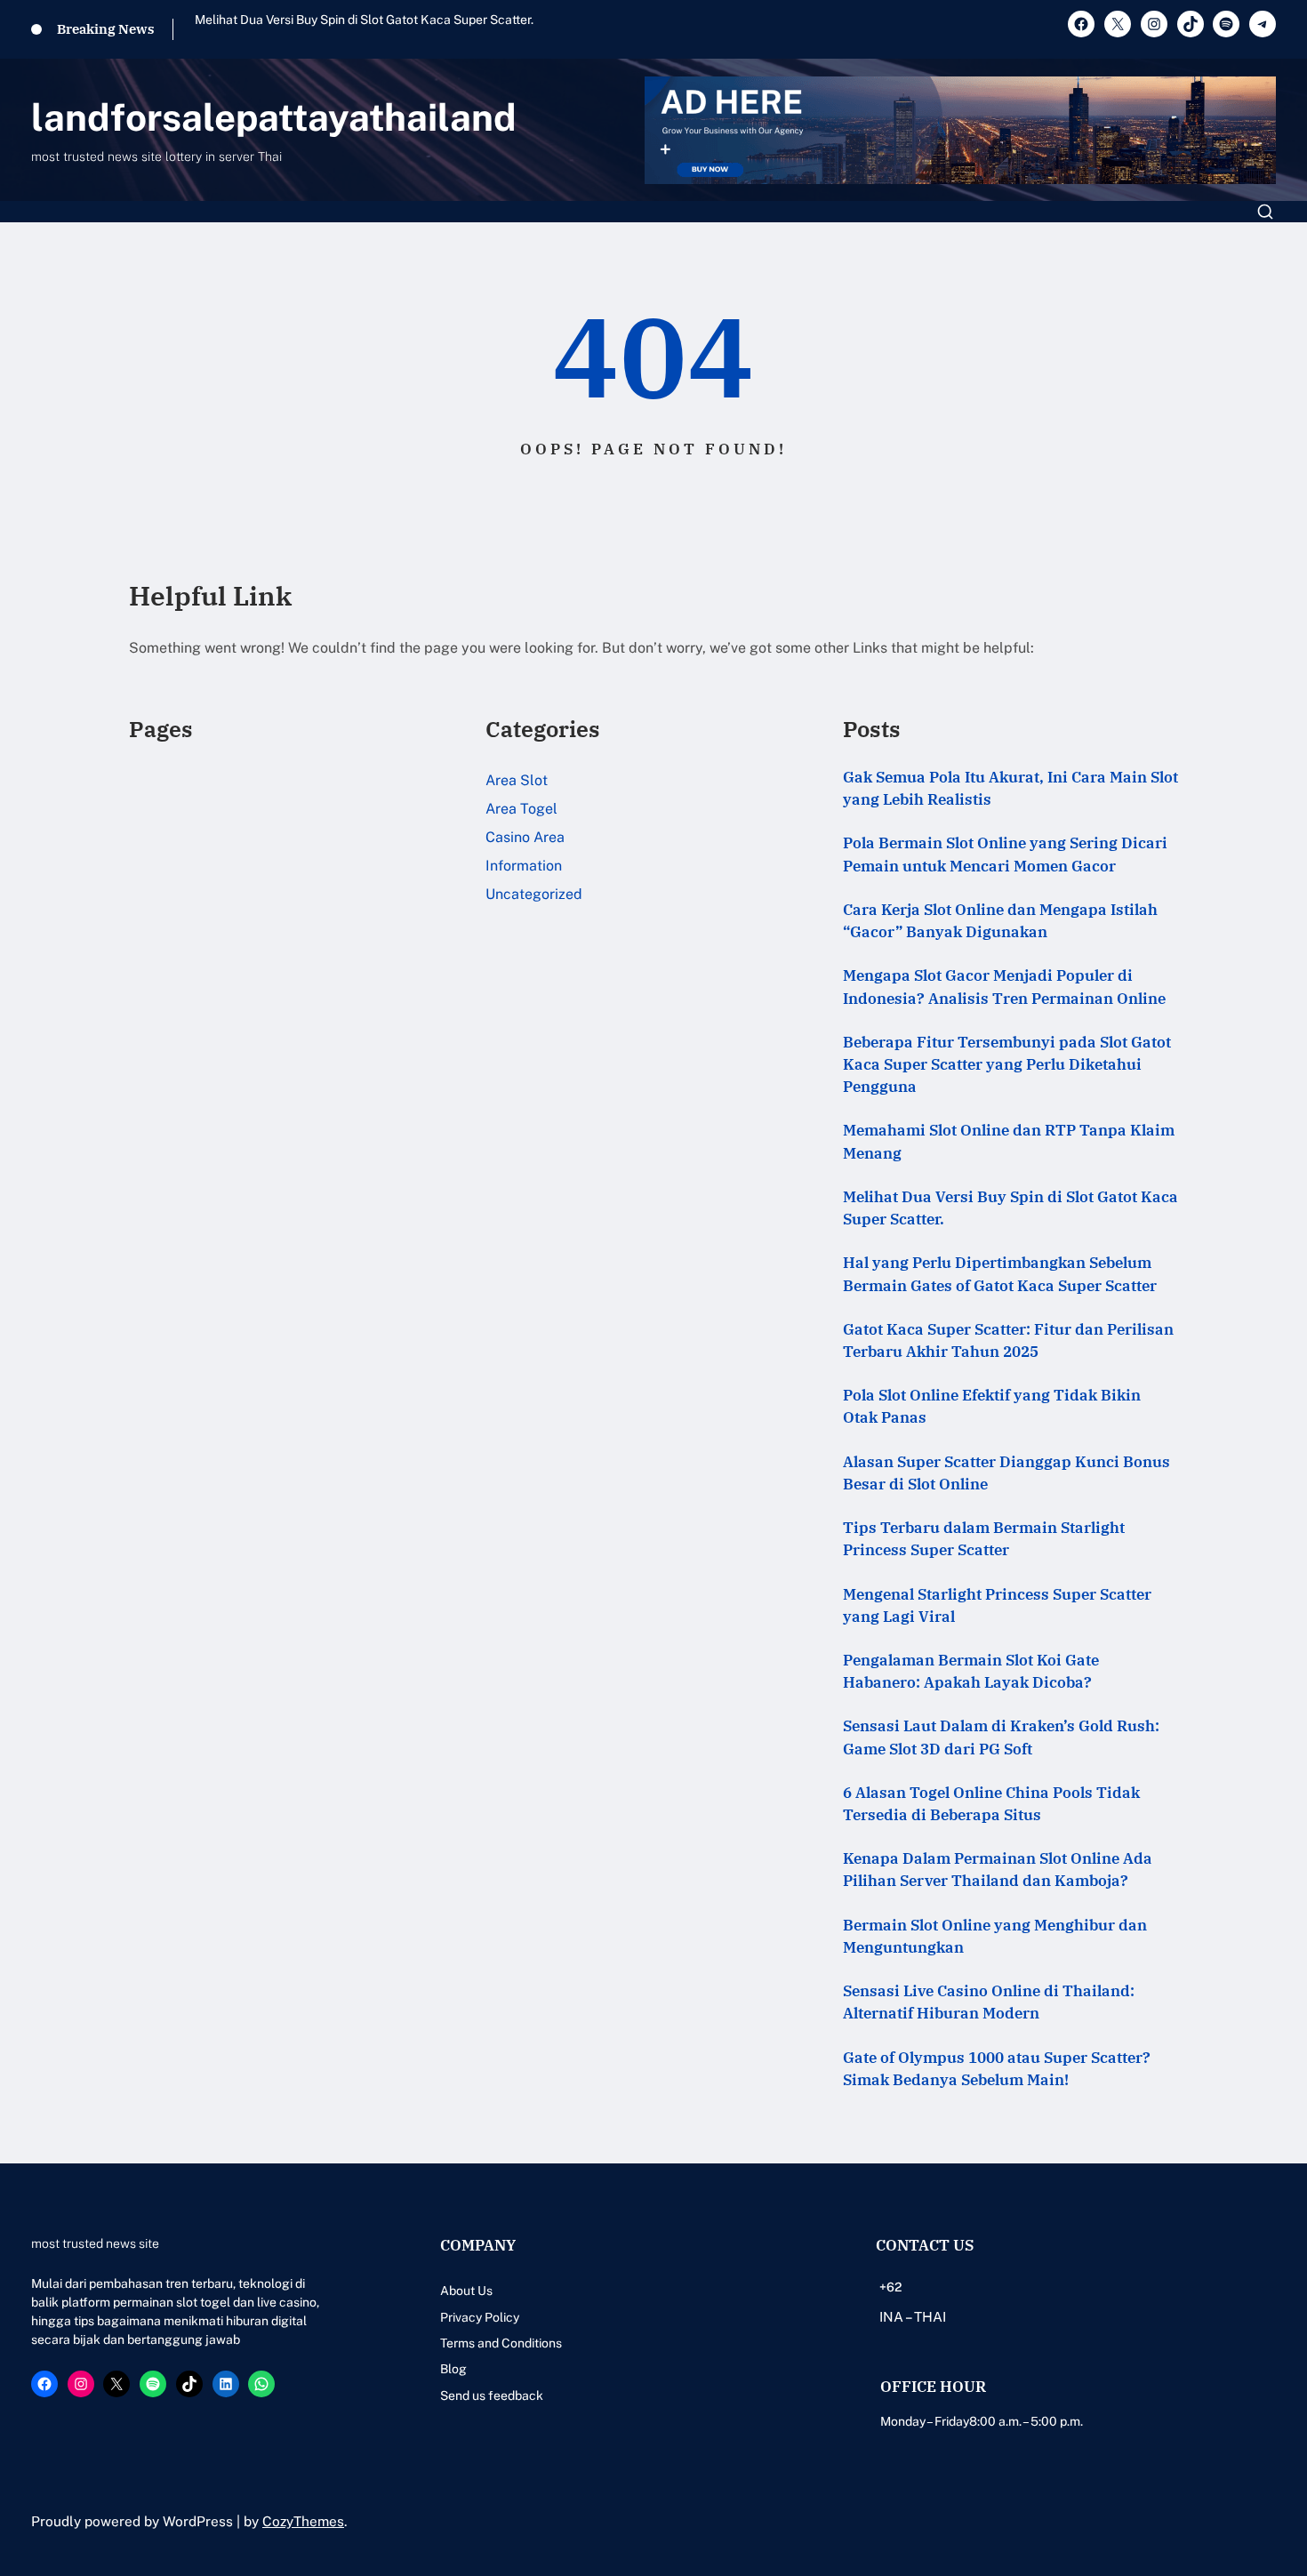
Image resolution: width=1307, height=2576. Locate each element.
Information (524, 866)
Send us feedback (492, 2395)
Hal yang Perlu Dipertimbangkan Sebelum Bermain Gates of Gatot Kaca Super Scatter (1000, 1274)
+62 (890, 2287)
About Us (466, 2291)
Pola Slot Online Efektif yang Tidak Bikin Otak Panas (992, 1406)
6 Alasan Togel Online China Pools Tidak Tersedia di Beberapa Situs (991, 1804)
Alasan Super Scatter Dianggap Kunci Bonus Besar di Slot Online (1006, 1473)
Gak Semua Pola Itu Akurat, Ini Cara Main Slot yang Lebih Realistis (1010, 788)
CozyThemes (303, 2521)
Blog (453, 2369)
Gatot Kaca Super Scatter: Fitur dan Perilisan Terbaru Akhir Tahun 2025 (1008, 1340)
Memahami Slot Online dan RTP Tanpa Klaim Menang (1009, 1141)
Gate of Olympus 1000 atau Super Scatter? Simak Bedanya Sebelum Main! (997, 2069)
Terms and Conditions (501, 2343)
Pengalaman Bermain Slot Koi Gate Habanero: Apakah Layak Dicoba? (971, 1671)
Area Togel (521, 809)
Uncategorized (534, 894)
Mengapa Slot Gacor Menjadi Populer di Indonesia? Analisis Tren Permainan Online (1004, 987)
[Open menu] (1265, 212)
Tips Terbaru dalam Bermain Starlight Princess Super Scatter (984, 1539)
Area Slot (517, 780)
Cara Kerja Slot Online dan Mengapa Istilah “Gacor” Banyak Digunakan (1000, 921)
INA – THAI (913, 2316)
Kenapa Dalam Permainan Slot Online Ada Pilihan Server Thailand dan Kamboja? (998, 1870)
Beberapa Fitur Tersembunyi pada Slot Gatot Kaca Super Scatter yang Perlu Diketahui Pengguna (1007, 1064)
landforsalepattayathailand (274, 117)
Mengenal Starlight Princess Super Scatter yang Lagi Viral (997, 1605)
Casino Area (525, 837)
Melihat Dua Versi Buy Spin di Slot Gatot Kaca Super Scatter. (364, 20)
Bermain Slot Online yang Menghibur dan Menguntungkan (995, 1936)
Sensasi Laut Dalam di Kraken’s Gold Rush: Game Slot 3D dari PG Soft (1001, 1737)
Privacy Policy (480, 2317)
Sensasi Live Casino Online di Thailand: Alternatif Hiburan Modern (989, 2002)
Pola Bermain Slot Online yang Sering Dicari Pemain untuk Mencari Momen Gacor (1005, 854)
